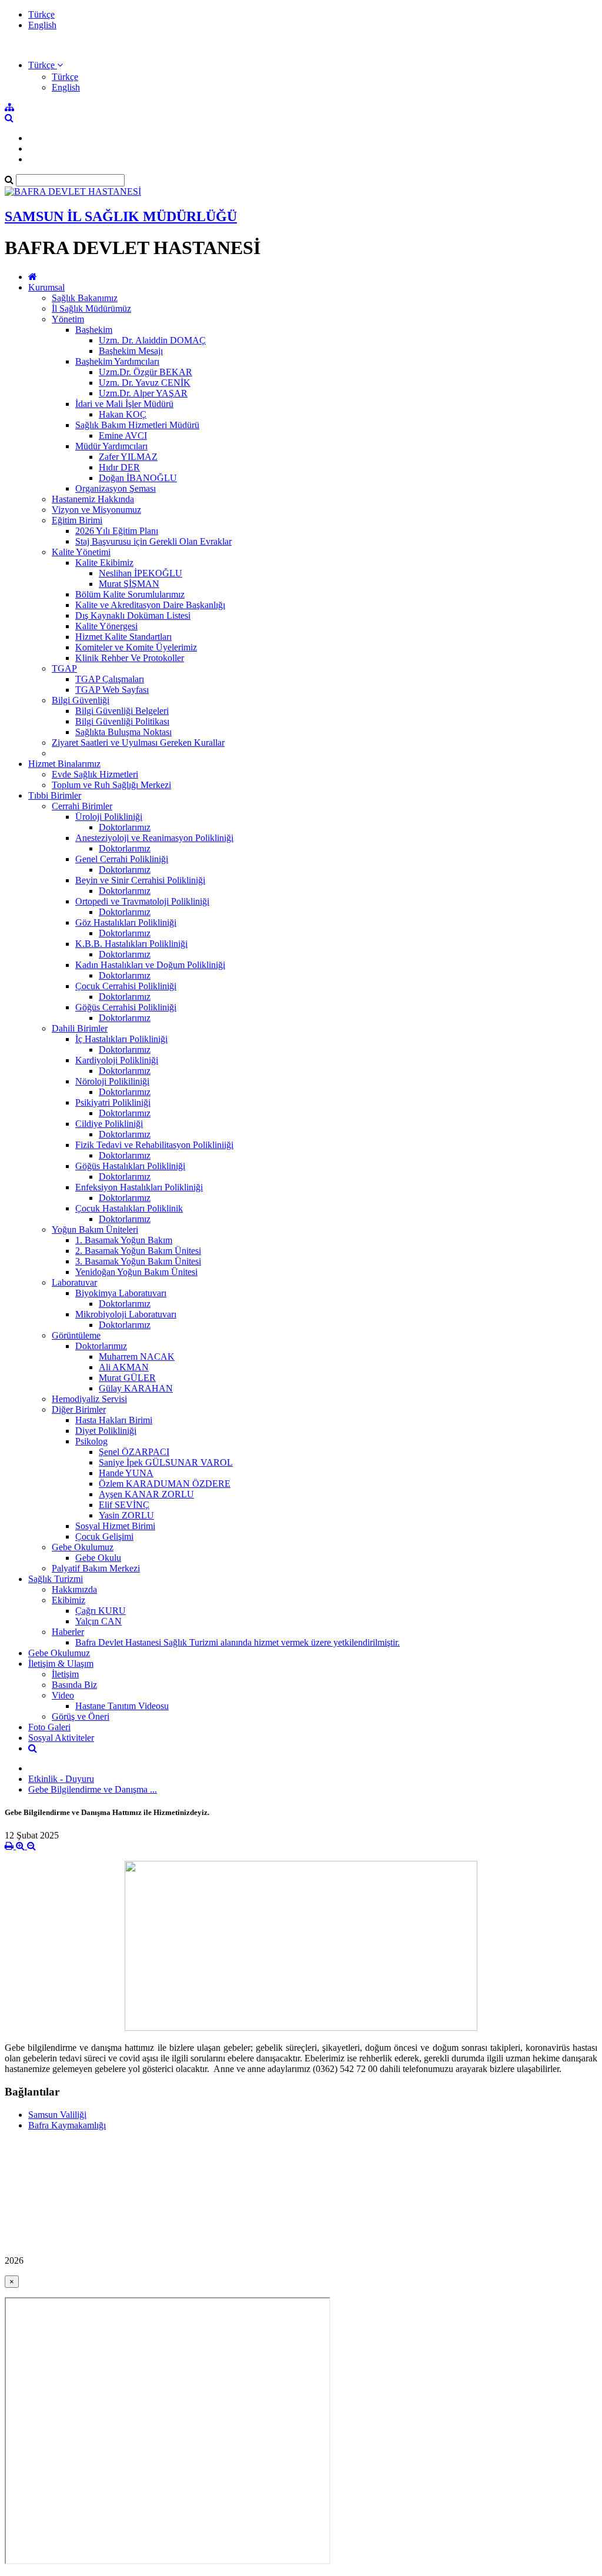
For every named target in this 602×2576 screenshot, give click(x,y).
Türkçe (41, 14)
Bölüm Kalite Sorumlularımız (130, 594)
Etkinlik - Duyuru (61, 1779)
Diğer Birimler (79, 1409)
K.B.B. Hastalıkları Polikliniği (131, 944)
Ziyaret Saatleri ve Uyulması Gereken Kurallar (138, 743)
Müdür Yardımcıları (111, 446)
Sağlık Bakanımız (85, 298)
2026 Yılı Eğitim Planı (117, 531)
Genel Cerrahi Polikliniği (122, 859)
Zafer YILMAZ (128, 457)
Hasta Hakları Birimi (114, 1420)
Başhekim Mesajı (131, 351)
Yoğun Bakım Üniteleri (95, 1229)
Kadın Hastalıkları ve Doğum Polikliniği (150, 965)
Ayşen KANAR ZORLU (146, 1494)
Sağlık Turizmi (56, 1579)
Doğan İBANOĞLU (138, 478)
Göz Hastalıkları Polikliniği (126, 922)
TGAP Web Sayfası (112, 690)
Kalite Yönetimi (81, 552)
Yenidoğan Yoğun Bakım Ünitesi (136, 1272)
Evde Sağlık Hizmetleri (95, 774)
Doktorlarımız (125, 827)
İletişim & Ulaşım (61, 1664)
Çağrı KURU (101, 1611)
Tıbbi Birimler (55, 795)
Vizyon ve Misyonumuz (96, 510)
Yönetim (68, 319)
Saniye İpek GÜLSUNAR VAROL (166, 1462)
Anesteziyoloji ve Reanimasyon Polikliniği (154, 838)
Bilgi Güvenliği (81, 700)
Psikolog (91, 1441)
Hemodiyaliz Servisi (89, 1399)
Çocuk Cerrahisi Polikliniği (126, 986)
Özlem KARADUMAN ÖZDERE (165, 1484)
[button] (46, 65)
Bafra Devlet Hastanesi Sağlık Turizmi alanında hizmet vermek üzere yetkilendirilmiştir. (238, 1642)
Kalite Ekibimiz (104, 563)
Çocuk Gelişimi (104, 1536)
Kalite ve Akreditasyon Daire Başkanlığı (150, 605)
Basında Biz (74, 1685)
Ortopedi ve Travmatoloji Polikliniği (142, 901)
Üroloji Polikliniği (109, 817)
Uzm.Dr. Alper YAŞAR (143, 393)
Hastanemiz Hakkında (93, 499)
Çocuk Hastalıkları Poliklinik (129, 1208)
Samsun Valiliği (57, 2115)
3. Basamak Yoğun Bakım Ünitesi (138, 1261)
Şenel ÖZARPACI (134, 1452)
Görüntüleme (76, 1335)
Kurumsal (46, 287)
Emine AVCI (123, 436)
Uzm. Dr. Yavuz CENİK (145, 383)
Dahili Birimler (80, 1028)
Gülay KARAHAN (136, 1388)
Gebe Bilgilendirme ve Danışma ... (93, 1789)
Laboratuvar (74, 1282)
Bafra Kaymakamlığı (67, 2125)
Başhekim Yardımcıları (117, 361)
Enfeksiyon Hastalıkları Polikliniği (139, 1187)
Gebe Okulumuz (83, 1547)
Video (63, 1695)
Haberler (68, 1632)
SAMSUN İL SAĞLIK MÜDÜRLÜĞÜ (121, 216)
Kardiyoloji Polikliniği (117, 1060)
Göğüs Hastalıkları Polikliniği (130, 1166)
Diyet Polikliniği (106, 1431)
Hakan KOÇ (123, 414)
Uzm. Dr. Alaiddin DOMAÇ (152, 340)
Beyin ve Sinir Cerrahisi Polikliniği (140, 880)
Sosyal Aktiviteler (61, 1738)
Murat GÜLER (127, 1378)
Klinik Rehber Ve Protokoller (130, 658)
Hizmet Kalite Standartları (123, 637)
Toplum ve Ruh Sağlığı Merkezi (111, 785)
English (42, 25)
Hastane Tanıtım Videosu (122, 1706)
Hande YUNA (126, 1473)
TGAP (64, 668)
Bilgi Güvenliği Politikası (122, 721)
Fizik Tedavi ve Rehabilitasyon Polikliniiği (154, 1145)
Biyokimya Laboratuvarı (121, 1293)
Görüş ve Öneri (81, 1716)
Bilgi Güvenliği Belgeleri (122, 711)
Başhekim (94, 330)
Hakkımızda (74, 1589)
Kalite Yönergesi (106, 626)
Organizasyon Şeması (116, 488)
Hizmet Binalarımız (64, 764)
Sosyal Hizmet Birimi (115, 1526)
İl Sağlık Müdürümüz (91, 308)
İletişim (65, 1674)
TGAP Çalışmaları (110, 679)
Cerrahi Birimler (82, 806)
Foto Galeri (49, 1727)
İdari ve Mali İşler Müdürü (124, 404)
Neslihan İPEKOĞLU (141, 573)
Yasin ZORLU (126, 1515)
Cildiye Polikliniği (109, 1124)
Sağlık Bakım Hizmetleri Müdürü (137, 425)
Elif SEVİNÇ (124, 1505)
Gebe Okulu (98, 1558)
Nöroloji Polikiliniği (112, 1081)
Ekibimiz (68, 1600)
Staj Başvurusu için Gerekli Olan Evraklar (153, 541)
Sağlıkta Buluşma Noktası (123, 732)
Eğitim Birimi (77, 520)
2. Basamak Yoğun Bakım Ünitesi (138, 1251)
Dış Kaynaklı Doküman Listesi (133, 615)
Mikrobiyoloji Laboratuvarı (126, 1314)
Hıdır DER (119, 467)
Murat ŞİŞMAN (129, 584)
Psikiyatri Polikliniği (113, 1102)
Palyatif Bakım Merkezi (96, 1568)
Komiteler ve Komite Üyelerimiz (136, 647)
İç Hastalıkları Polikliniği (121, 1039)
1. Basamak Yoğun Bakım (124, 1240)
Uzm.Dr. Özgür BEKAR (146, 372)
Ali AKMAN (124, 1367)
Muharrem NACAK (137, 1357)
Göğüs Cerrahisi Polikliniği (126, 1007)
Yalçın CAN (98, 1621)
